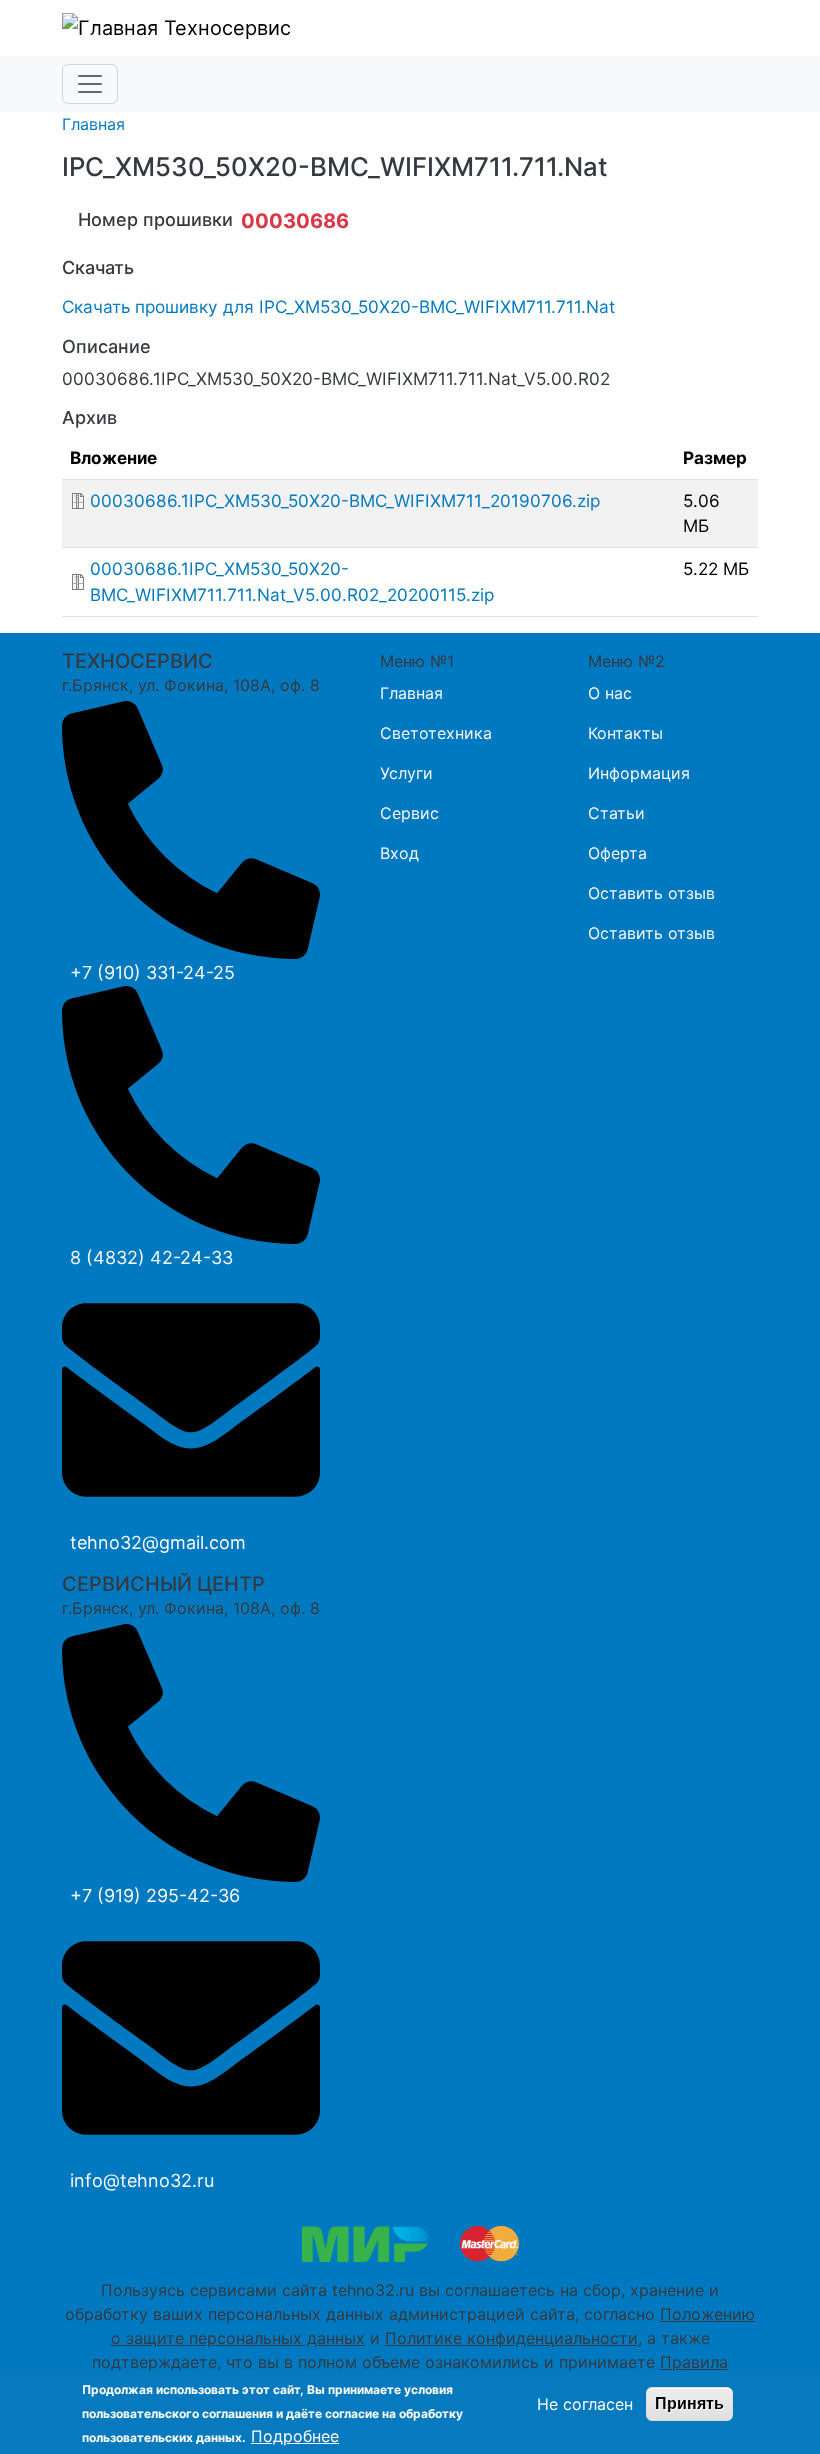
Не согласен (585, 2404)
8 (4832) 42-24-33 (151, 1257)
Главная (93, 124)
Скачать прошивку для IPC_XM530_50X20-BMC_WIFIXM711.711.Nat (338, 306)
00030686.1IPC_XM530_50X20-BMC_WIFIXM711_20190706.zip (345, 500)
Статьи (616, 813)
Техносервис (224, 28)
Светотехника (436, 733)
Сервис (409, 813)
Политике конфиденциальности (511, 2338)
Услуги (406, 773)
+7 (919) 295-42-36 (155, 1895)
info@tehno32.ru (142, 2180)
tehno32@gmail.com (158, 1542)
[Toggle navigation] (90, 84)
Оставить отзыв (651, 893)
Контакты (625, 733)
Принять (689, 2403)
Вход (399, 853)
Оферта (617, 853)
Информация (639, 773)
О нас (610, 693)
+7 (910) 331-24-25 (152, 972)
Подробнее (295, 2436)
